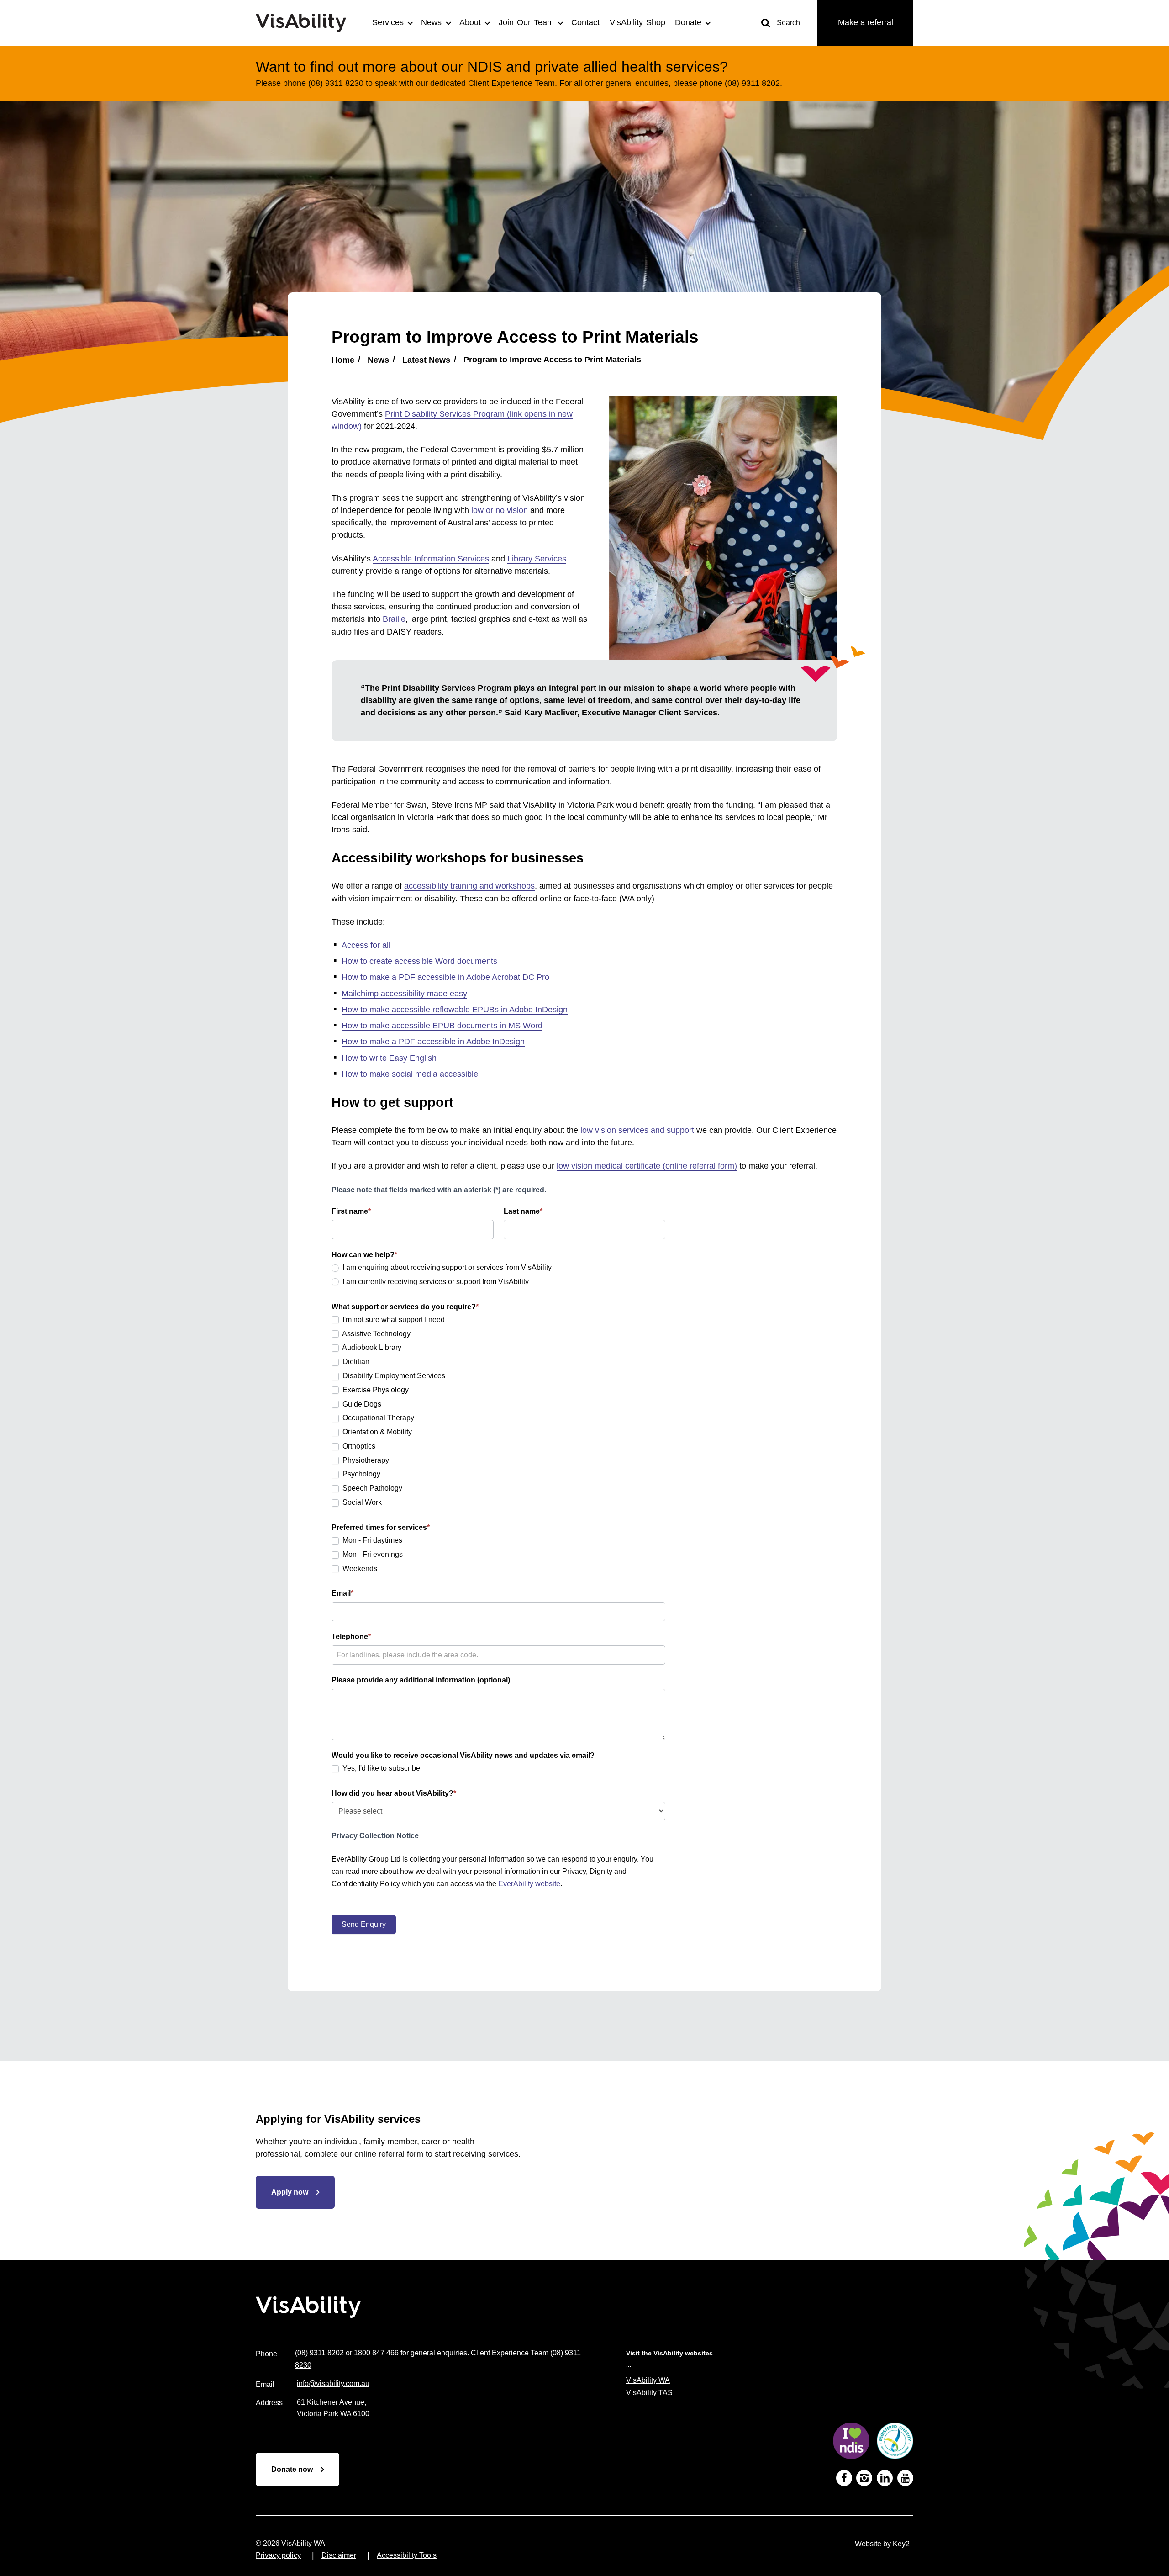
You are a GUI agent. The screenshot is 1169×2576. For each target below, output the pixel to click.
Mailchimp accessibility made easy (404, 994)
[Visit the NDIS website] (851, 2443)
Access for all (366, 945)
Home (343, 360)
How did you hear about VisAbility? (394, 1793)
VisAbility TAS (649, 2393)
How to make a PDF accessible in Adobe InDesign (433, 1042)
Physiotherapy (365, 1460)
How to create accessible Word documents (419, 961)
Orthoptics (358, 1446)
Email (342, 1593)
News (431, 22)
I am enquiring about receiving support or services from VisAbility (446, 1267)
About (470, 22)
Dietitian (355, 1362)
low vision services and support (637, 1130)
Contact (585, 22)
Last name (523, 1211)
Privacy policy (278, 2555)
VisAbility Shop (637, 22)
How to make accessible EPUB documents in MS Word (442, 1026)
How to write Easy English (389, 1058)
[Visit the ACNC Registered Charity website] (895, 2443)
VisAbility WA (648, 2380)
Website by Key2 (882, 2544)
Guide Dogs (361, 1404)
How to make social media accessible (410, 1074)
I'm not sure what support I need (393, 1320)
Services (388, 22)
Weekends (359, 1568)
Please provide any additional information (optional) (421, 1680)
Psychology (361, 1474)
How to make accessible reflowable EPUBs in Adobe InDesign (455, 1010)
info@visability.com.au (333, 2383)
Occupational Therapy (377, 1418)
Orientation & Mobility (376, 1432)
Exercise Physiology (375, 1390)
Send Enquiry (364, 1924)
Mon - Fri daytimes (371, 1540)
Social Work (361, 1502)
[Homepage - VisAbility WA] (306, 23)
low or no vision (500, 510)
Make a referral (866, 22)
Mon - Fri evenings (372, 1554)
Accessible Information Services (431, 559)
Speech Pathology (371, 1488)
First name (351, 1211)
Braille (394, 619)
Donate (688, 22)
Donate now (292, 2469)
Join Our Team (526, 22)
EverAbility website (529, 1884)
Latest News (426, 360)
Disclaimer (339, 2555)
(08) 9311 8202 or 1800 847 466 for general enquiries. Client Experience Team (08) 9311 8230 (438, 2359)
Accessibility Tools (407, 2555)
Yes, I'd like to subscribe (380, 1768)
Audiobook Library (371, 1347)
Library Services (537, 559)
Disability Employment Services (393, 1376)
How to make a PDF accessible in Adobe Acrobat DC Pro (445, 977)
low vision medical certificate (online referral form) (647, 1166)
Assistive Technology (376, 1334)
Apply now (290, 2192)
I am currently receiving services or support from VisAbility (435, 1282)
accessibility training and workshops (469, 886)
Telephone (351, 1637)
